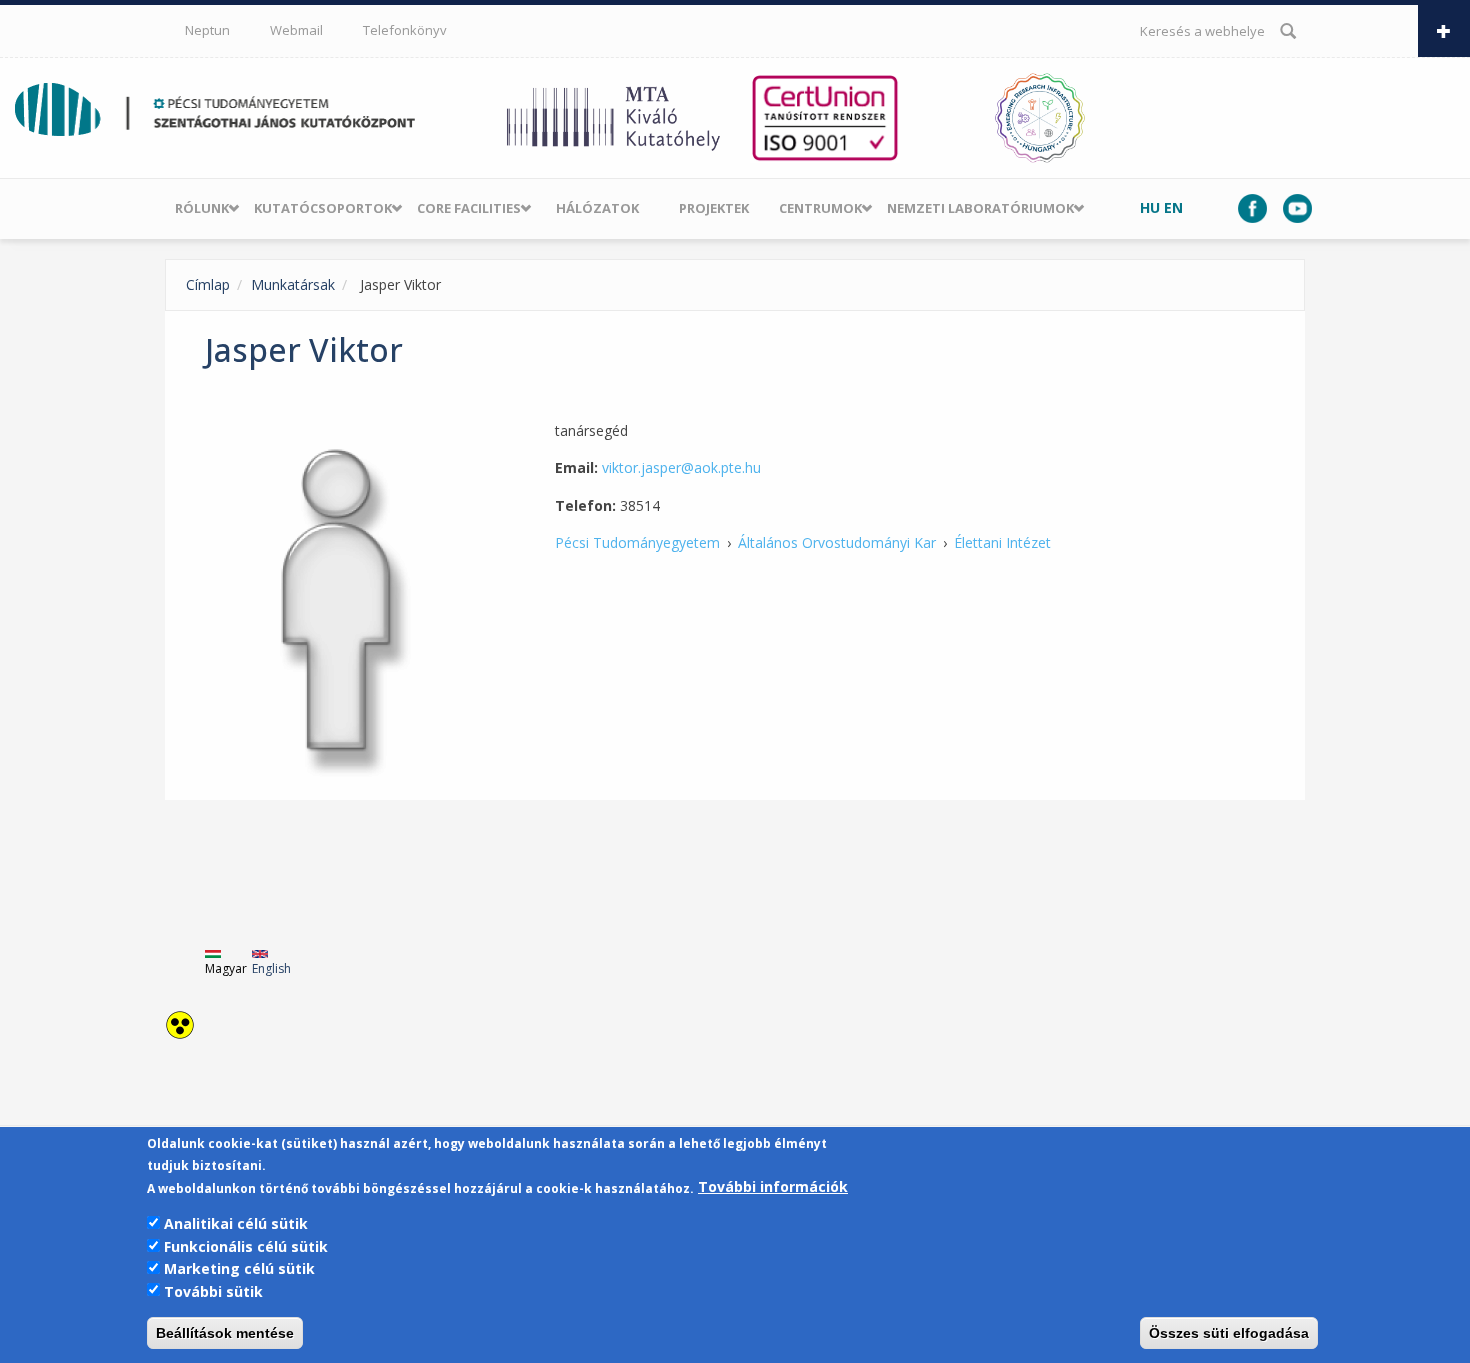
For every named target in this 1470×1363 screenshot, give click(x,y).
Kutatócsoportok (323, 208)
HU (1150, 207)
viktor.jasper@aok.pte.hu (681, 467)
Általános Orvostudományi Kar (837, 542)
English (271, 968)
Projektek (714, 208)
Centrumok (820, 208)
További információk (773, 1187)
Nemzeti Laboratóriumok (980, 208)
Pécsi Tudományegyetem (637, 542)
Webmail (296, 30)
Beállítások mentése (225, 1333)
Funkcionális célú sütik (246, 1245)
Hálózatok (597, 208)
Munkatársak (293, 284)
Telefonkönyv (405, 30)
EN (1173, 207)
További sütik (213, 1290)
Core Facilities (469, 208)
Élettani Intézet (1002, 542)
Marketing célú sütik (239, 1268)
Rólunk (202, 208)
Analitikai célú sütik (236, 1223)
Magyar (226, 968)
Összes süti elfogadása (1229, 1333)
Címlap (208, 284)
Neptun (207, 30)
